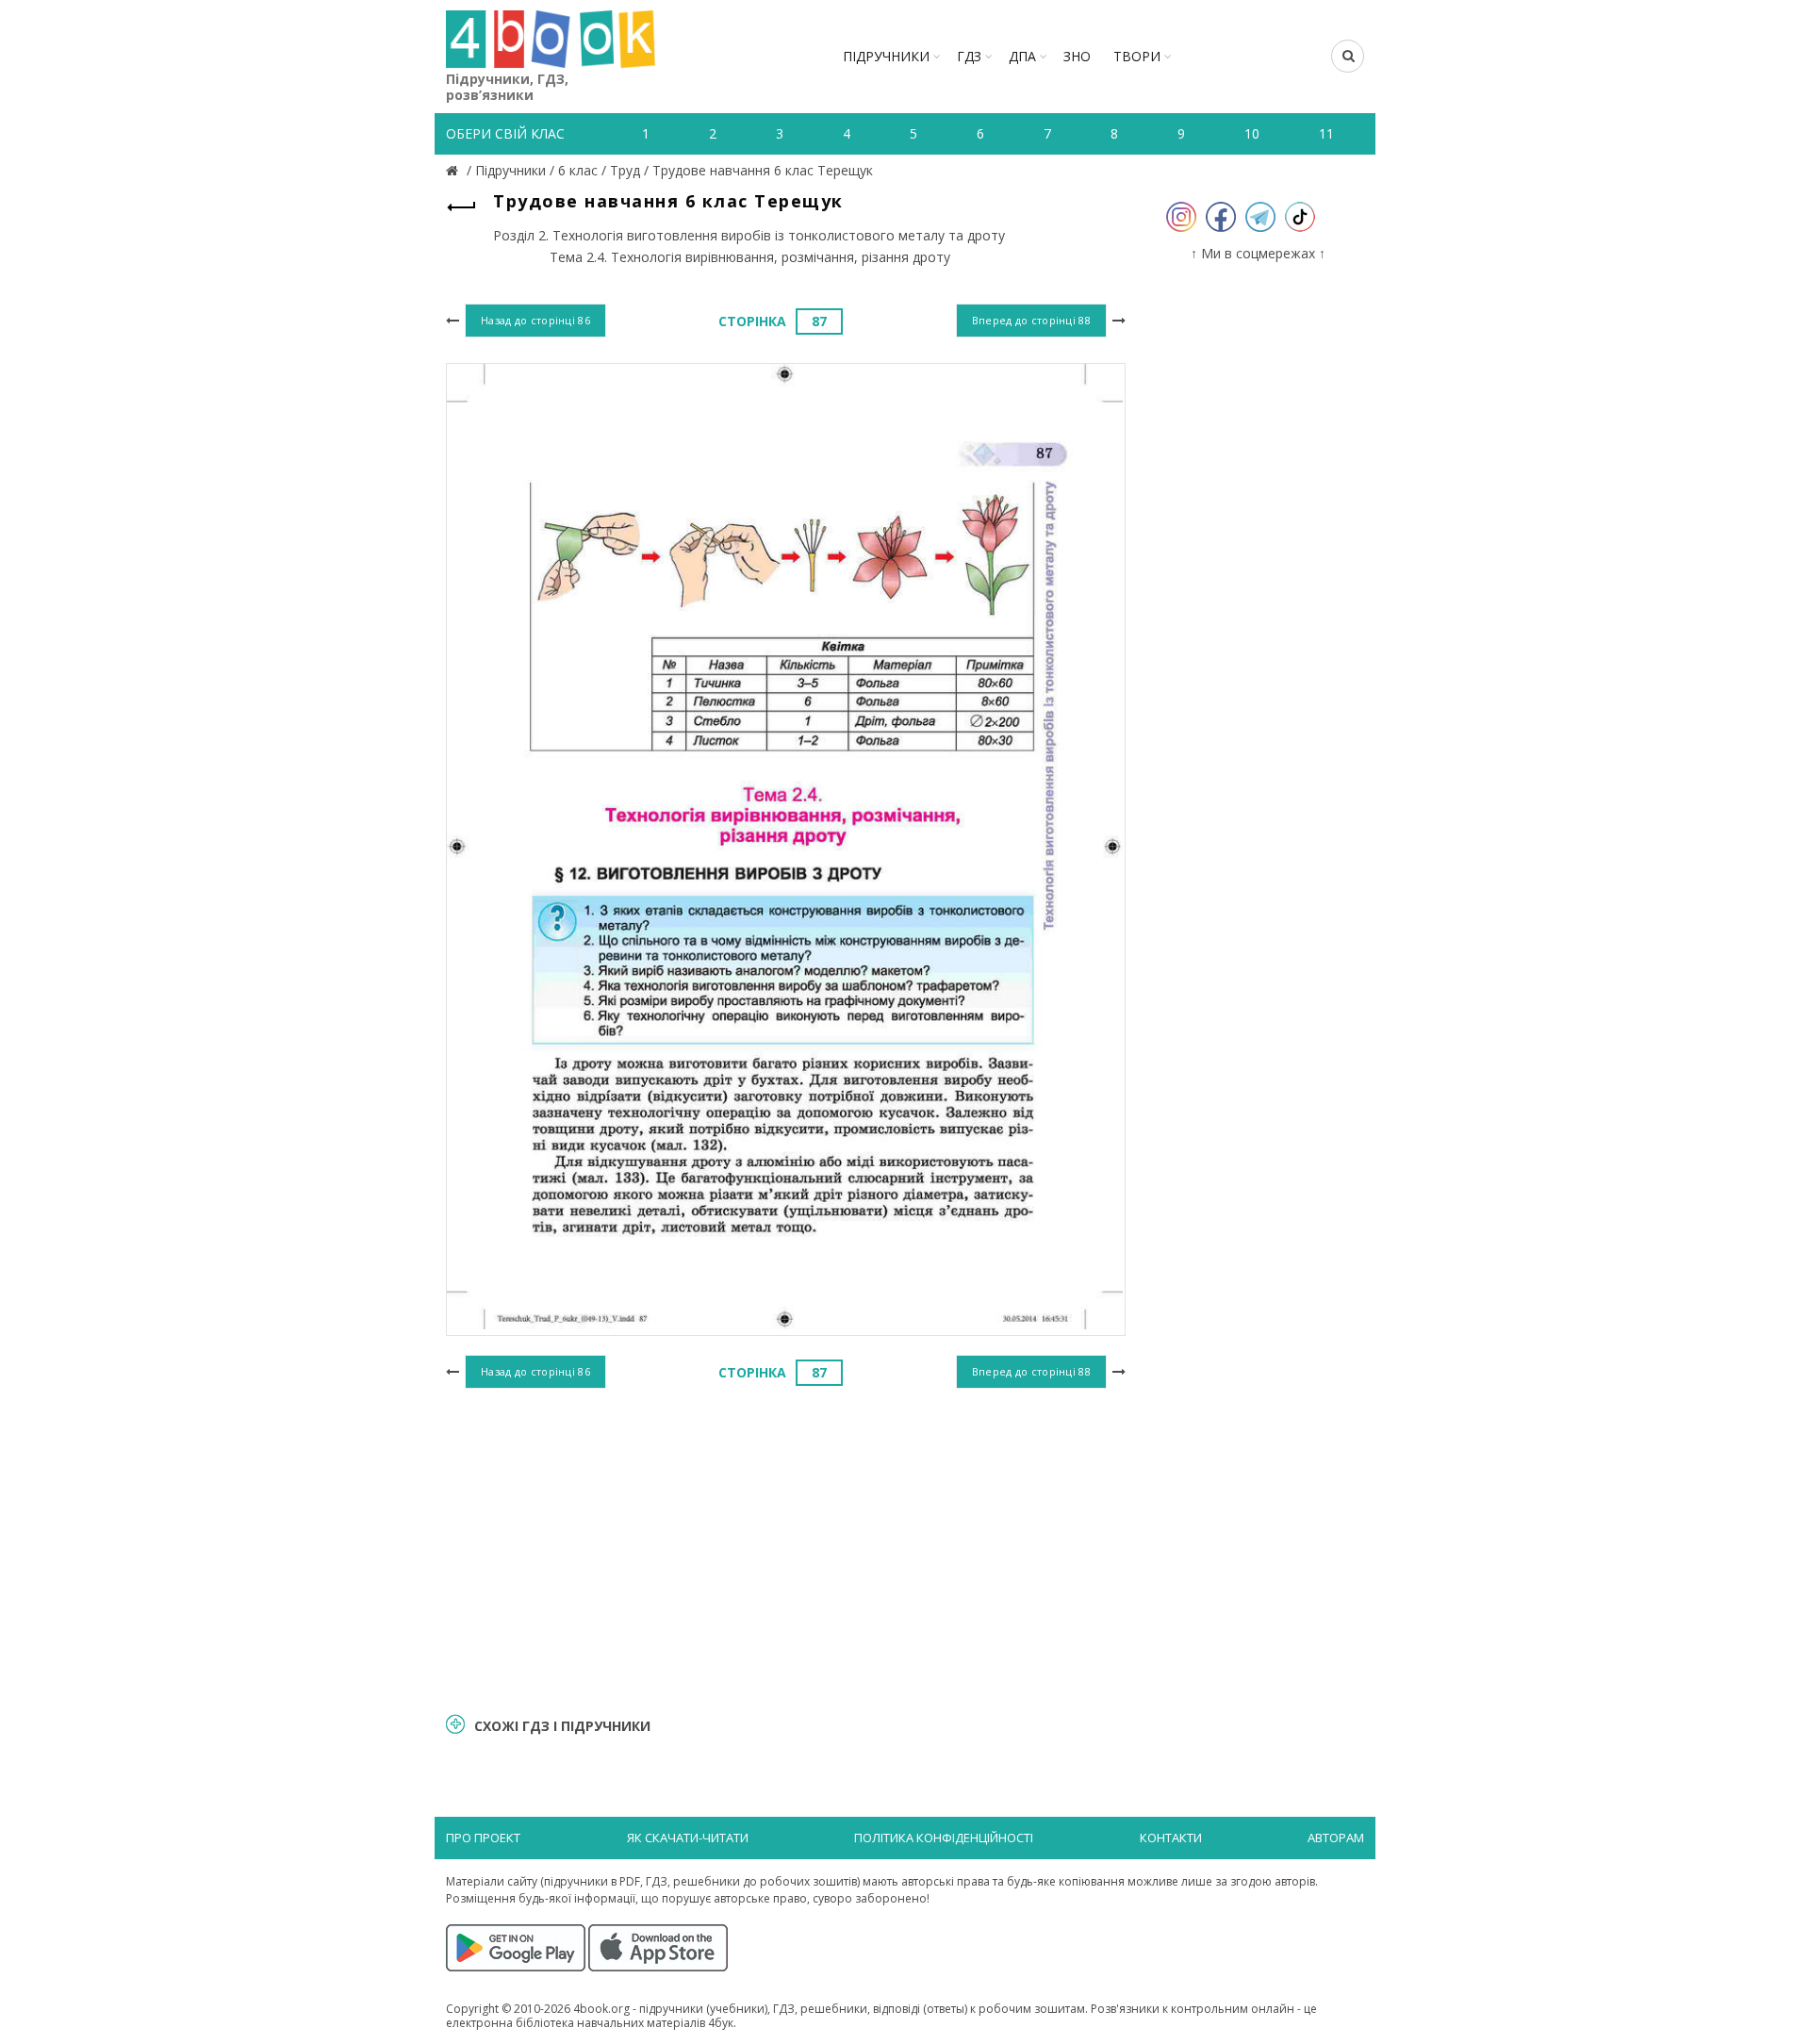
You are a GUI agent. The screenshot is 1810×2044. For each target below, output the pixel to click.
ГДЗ (969, 56)
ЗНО (1077, 56)
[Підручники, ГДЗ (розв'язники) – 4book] (454, 170)
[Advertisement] (786, 1548)
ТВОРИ (1137, 56)
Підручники (886, 56)
